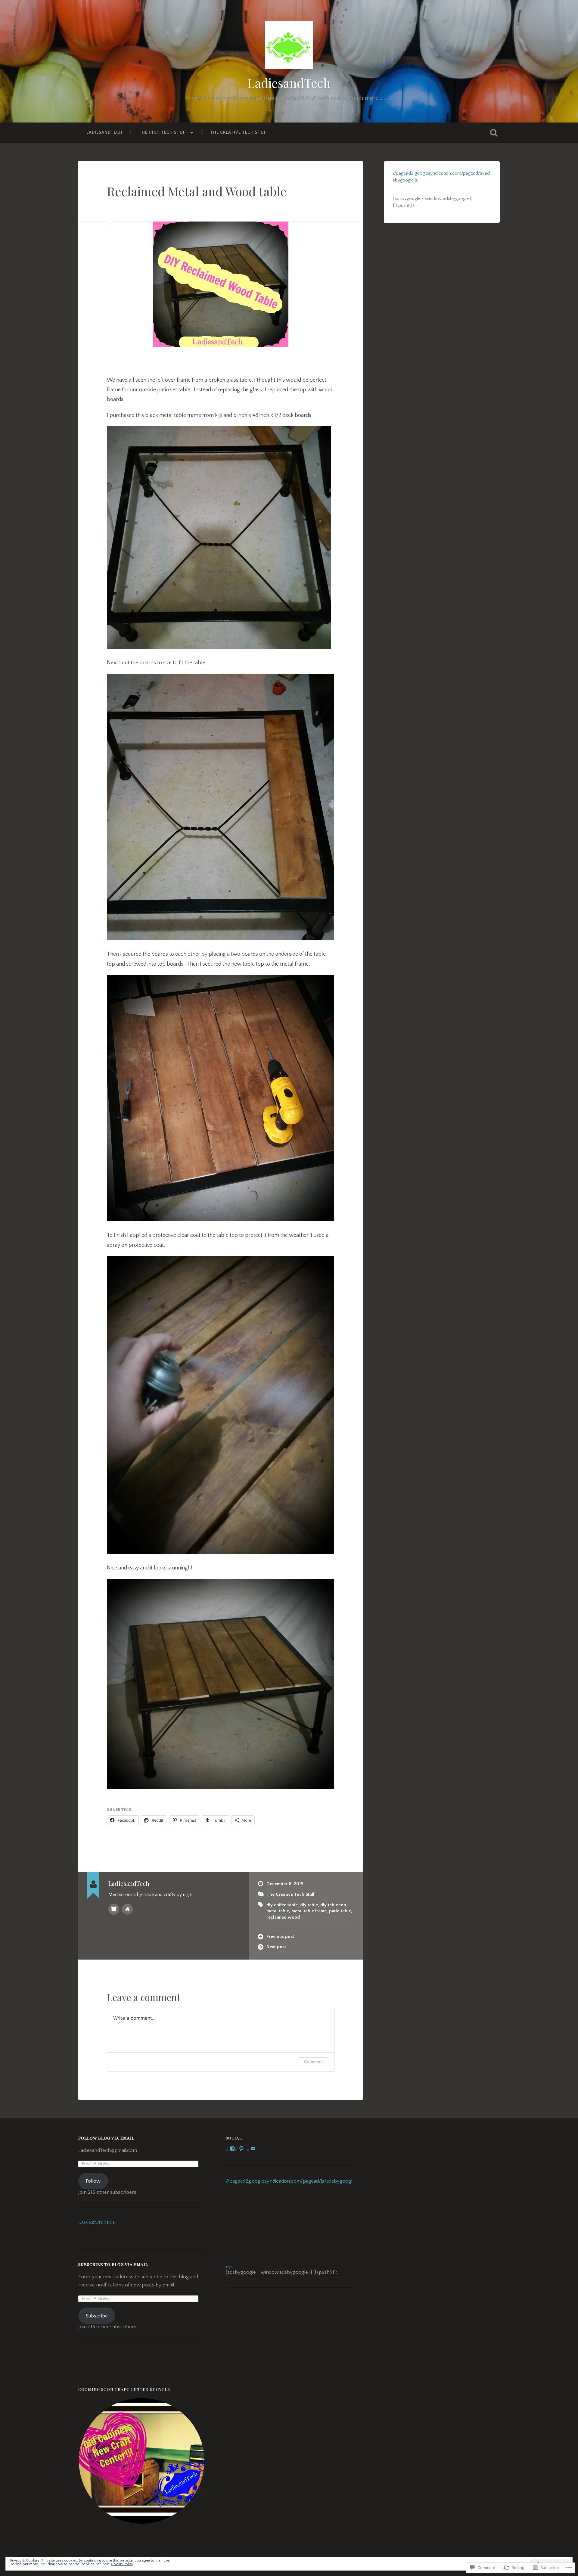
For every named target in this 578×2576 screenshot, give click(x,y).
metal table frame (309, 1911)
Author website (127, 1909)
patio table (340, 1911)
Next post (276, 1947)
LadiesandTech (289, 83)
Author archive (114, 1909)
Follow (93, 2181)
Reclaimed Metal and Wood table (197, 191)
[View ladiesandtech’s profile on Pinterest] (241, 2149)
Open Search (494, 133)
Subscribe (97, 2316)
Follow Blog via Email (106, 2138)
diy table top (333, 1905)
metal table (278, 1911)
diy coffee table (282, 1905)
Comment (314, 2062)
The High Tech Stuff (163, 132)
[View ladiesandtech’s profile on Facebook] (232, 2149)
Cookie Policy (122, 2564)
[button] (141, 2461)
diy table (309, 1905)
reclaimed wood (283, 1917)
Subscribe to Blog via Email (113, 2264)
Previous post (280, 1937)
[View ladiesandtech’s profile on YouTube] (253, 2149)
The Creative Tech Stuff (239, 132)
